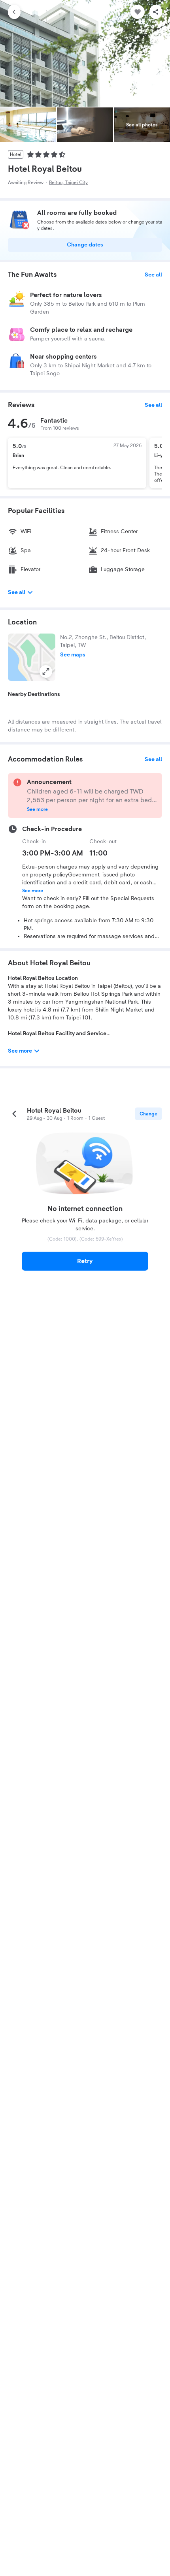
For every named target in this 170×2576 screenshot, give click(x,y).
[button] (32, 657)
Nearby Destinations (34, 694)
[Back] (14, 12)
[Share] (156, 12)
